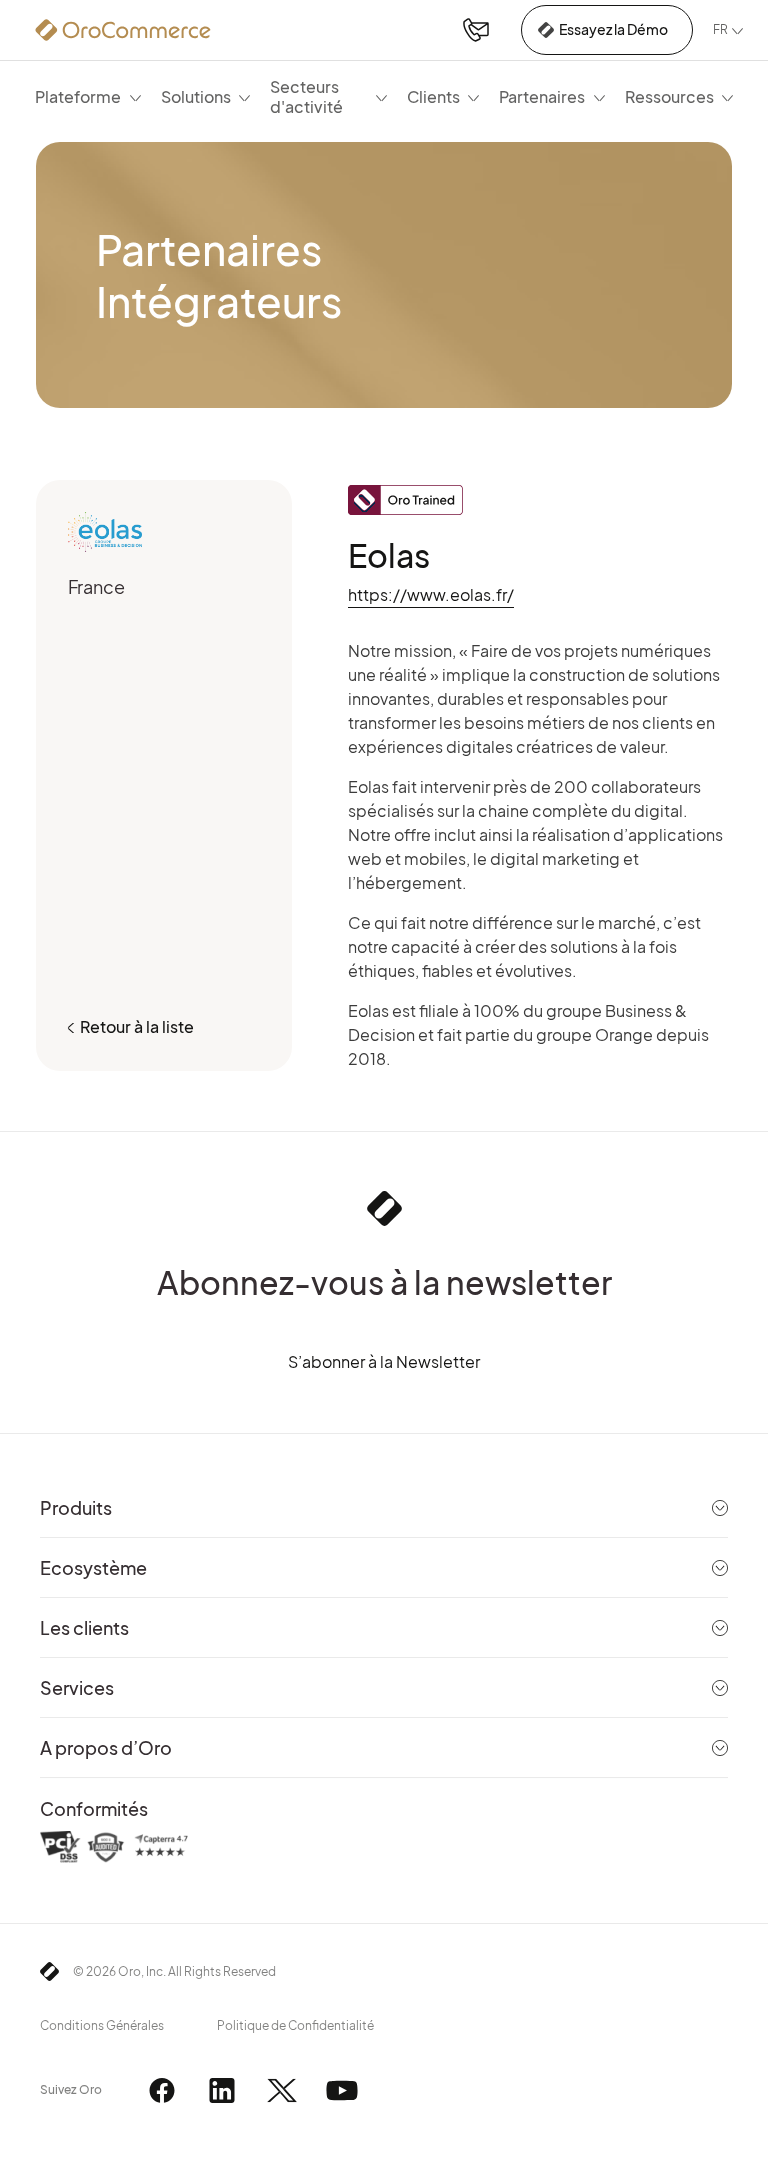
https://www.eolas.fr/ (431, 594)
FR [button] (720, 29)
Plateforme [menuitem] (78, 96)
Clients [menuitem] (433, 96)
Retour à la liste (137, 1026)
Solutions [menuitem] (196, 96)
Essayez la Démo (613, 29)
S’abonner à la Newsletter (384, 1361)
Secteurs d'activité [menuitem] (306, 96)
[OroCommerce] (123, 30)
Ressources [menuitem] (669, 96)
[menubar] (384, 96)
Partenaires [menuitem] (542, 96)
